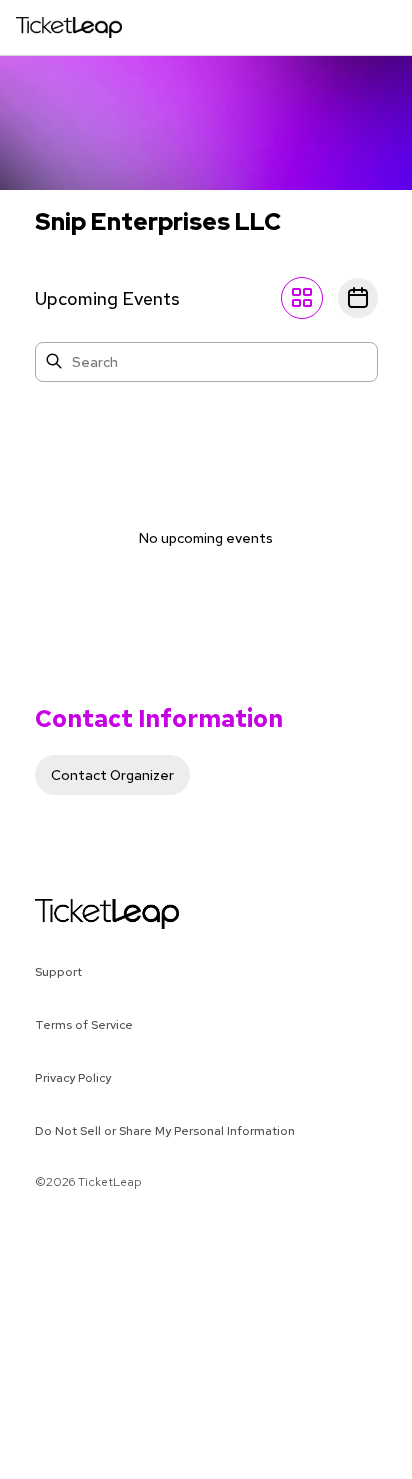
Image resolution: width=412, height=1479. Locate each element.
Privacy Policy (73, 1078)
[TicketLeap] (81, 914)
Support (58, 972)
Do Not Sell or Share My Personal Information (165, 1131)
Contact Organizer (112, 775)
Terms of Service (84, 1025)
